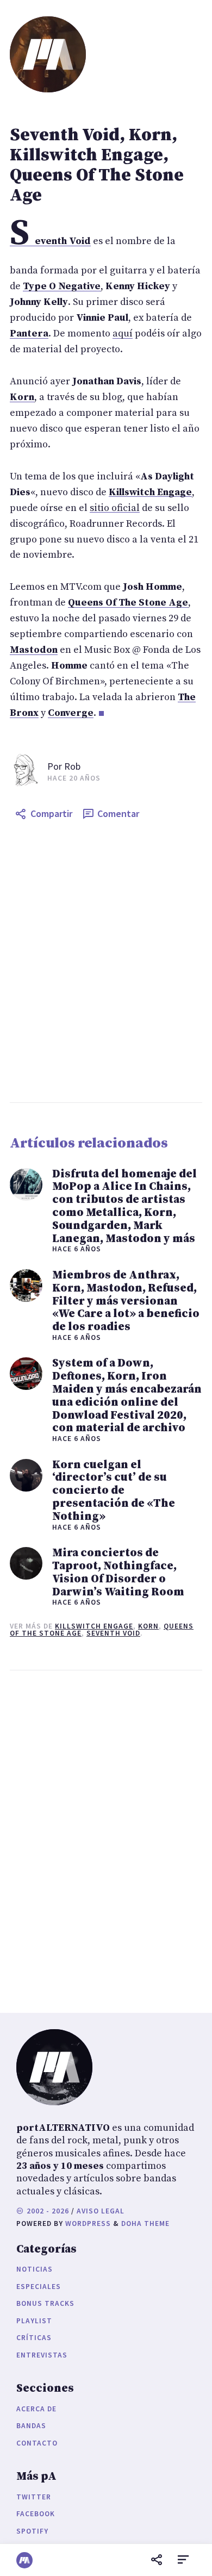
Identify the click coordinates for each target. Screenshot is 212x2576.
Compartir (51, 813)
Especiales (39, 2287)
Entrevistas (42, 2355)
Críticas (34, 2338)
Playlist (34, 2321)
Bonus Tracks (45, 2303)
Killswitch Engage (94, 1626)
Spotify (32, 2531)
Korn (148, 1626)
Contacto (37, 2443)
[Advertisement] (106, 964)
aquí (123, 333)
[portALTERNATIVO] (24, 2560)
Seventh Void (113, 1633)
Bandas (31, 2426)
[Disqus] (106, 1839)
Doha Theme (145, 2223)
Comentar (118, 813)
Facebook (36, 2514)
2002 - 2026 (47, 2211)
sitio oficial (115, 508)
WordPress (88, 2223)
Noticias (35, 2269)
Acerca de (36, 2409)
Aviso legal (101, 2211)
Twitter (34, 2497)
